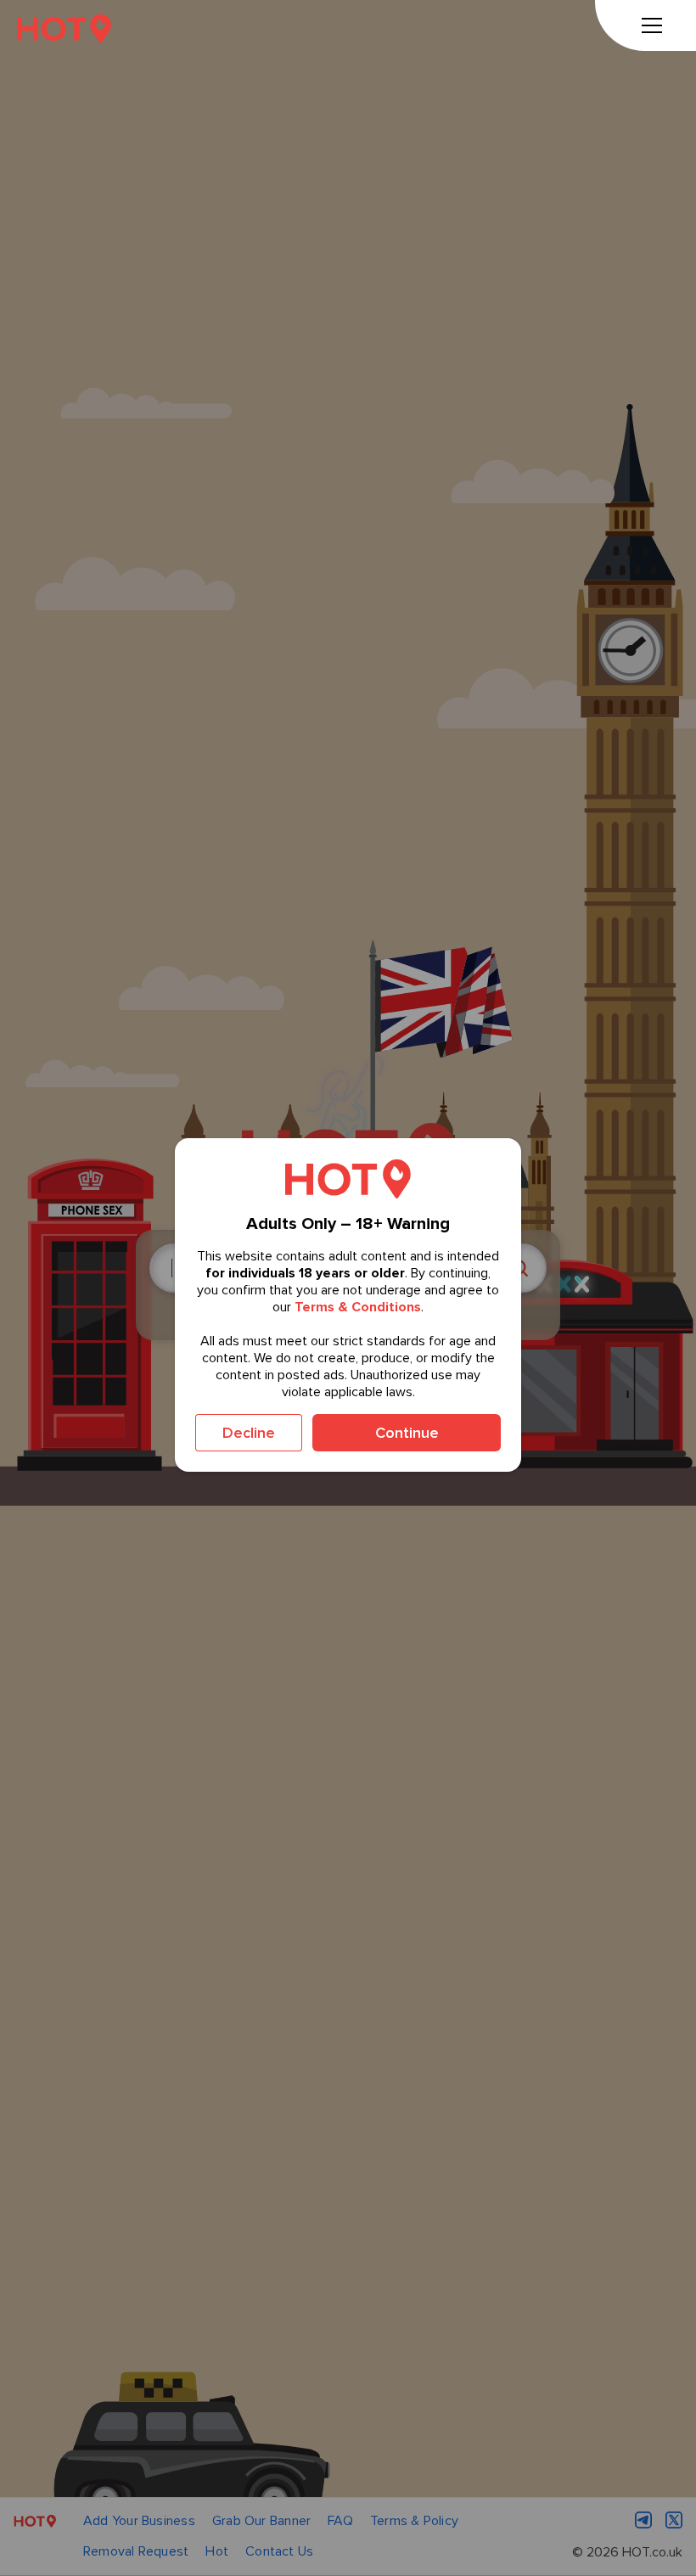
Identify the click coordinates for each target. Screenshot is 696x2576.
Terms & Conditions (358, 1307)
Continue (407, 1433)
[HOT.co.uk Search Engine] (64, 28)
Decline (249, 1433)
